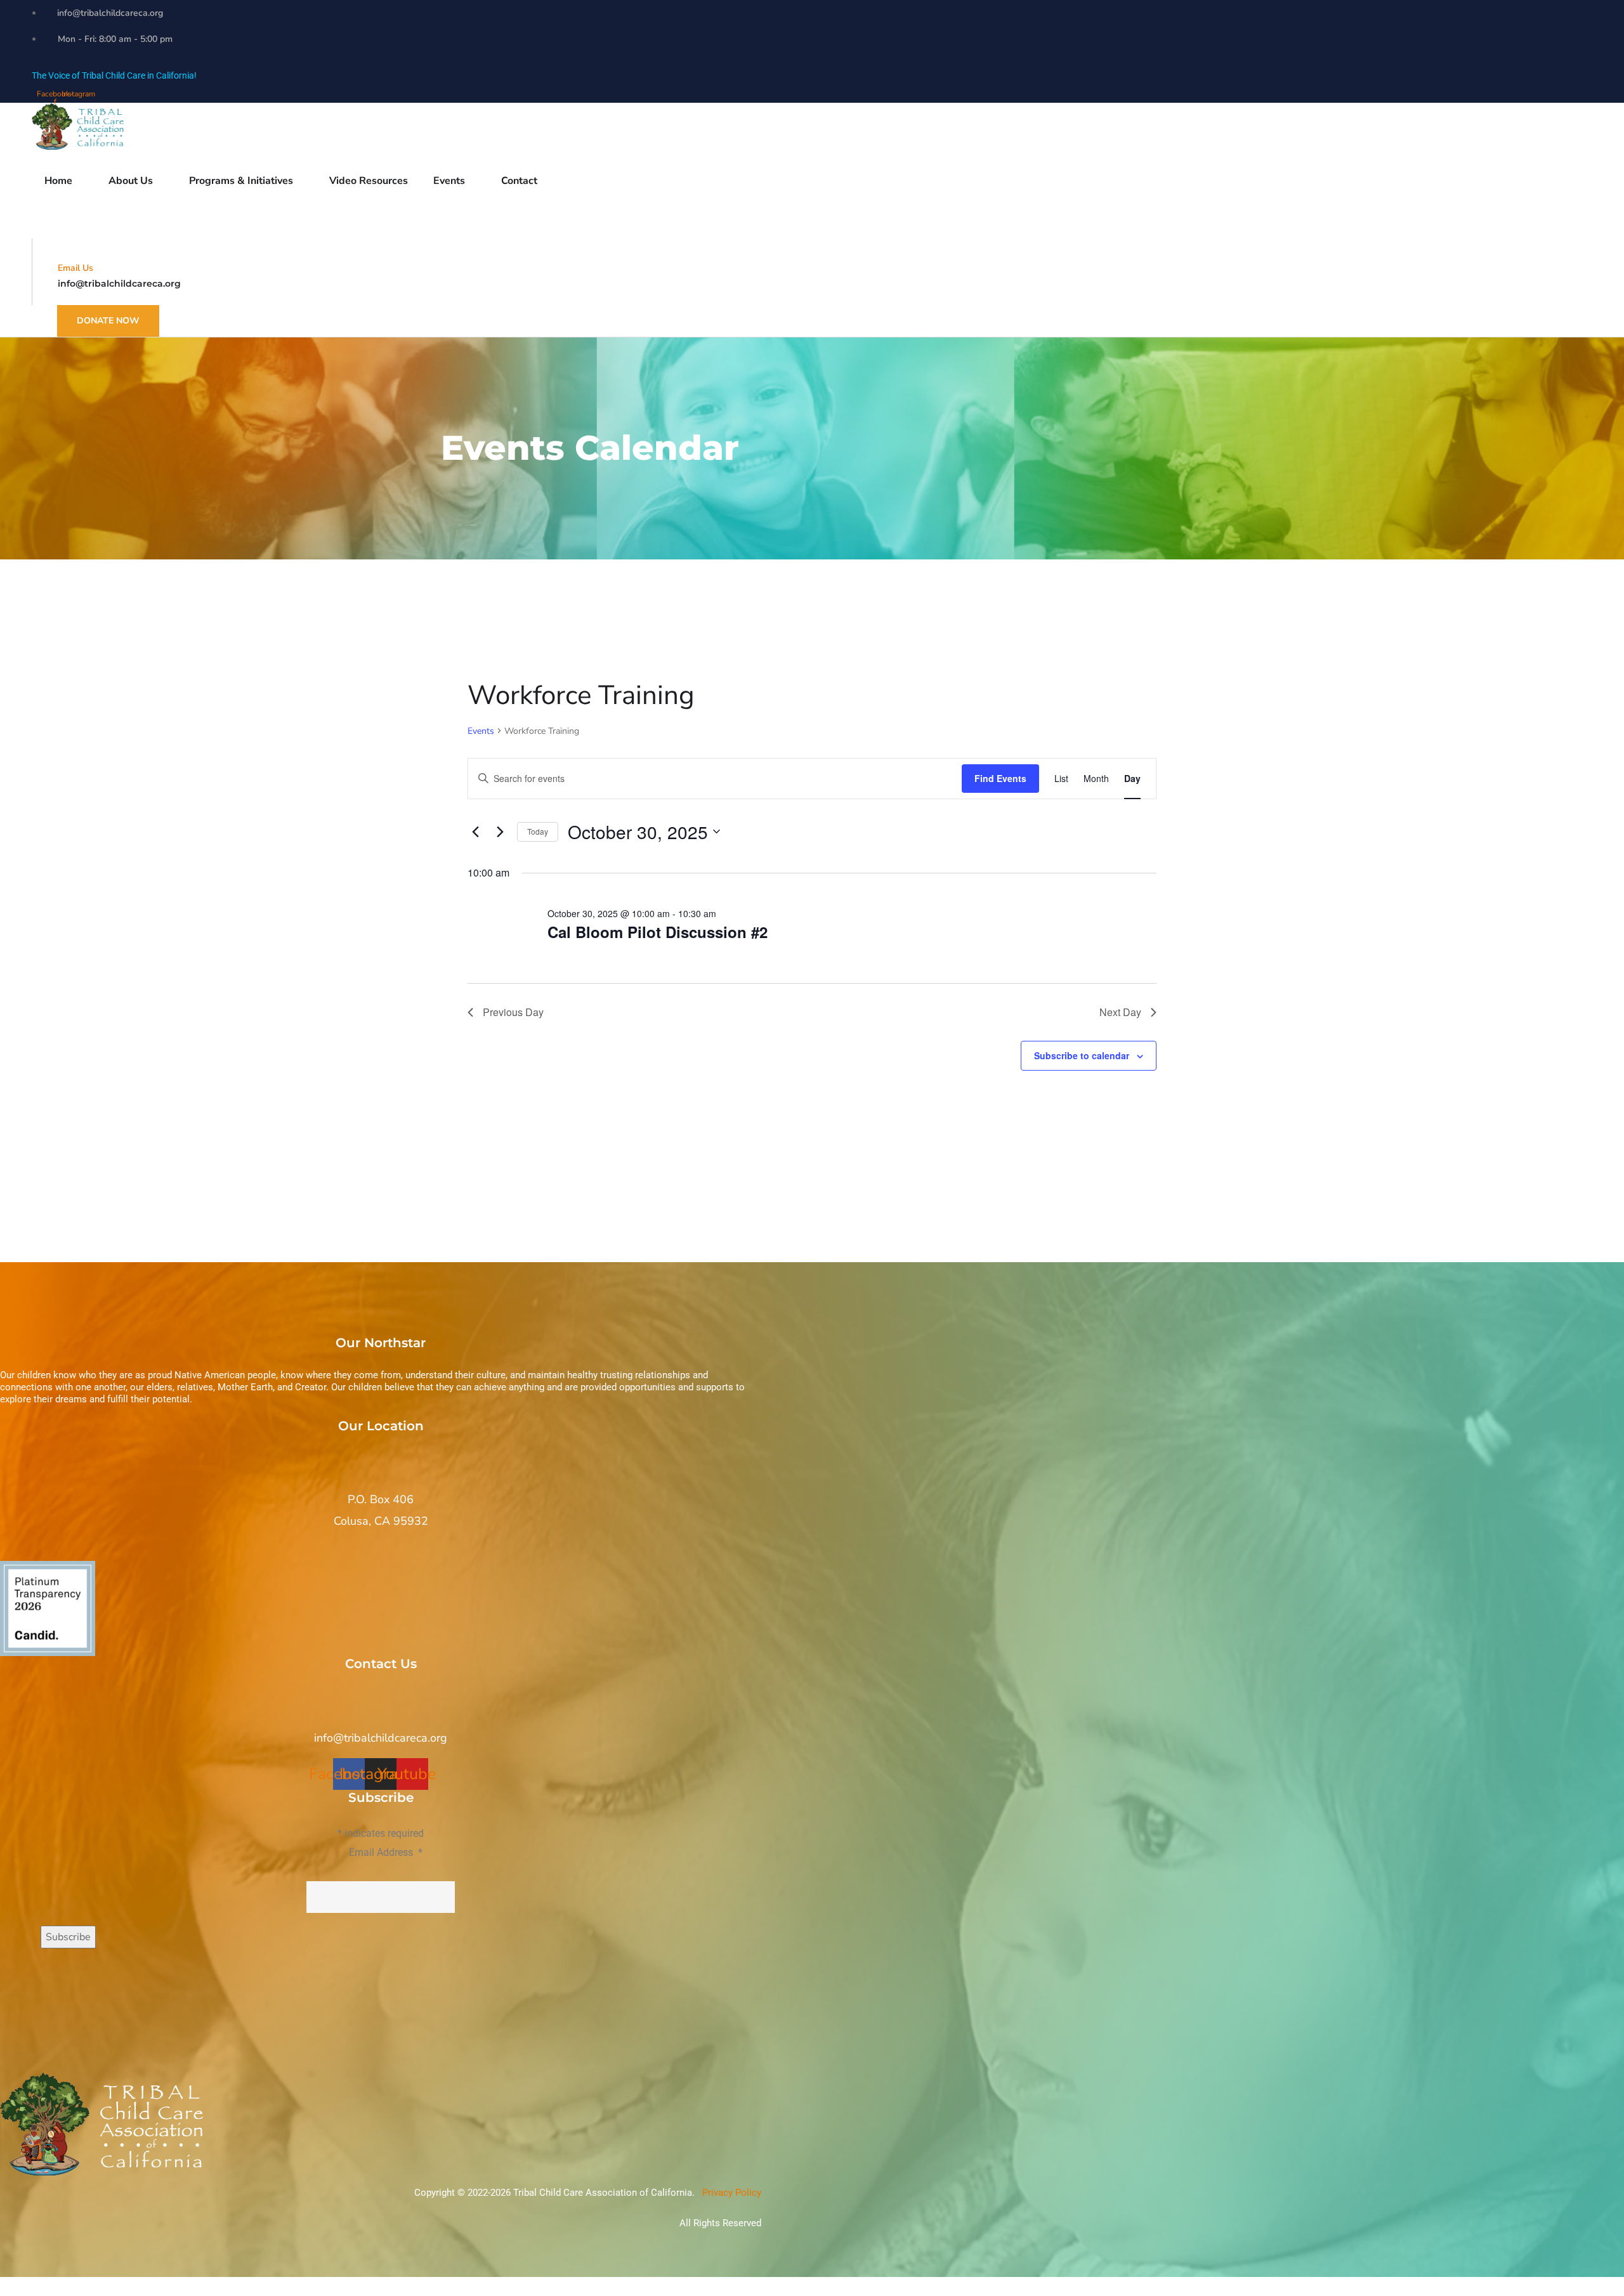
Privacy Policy (730, 2193)
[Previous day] (475, 832)
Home (58, 181)
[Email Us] (62, 249)
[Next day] (500, 832)
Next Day (1120, 1012)
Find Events (1000, 778)
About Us (131, 181)
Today (538, 831)
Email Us (75, 268)
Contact (519, 181)
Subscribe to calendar (1082, 1055)
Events (481, 731)
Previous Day (513, 1012)
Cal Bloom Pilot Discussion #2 (658, 932)
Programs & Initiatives (241, 181)
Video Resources (369, 181)
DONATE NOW (108, 321)
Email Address (386, 1852)
